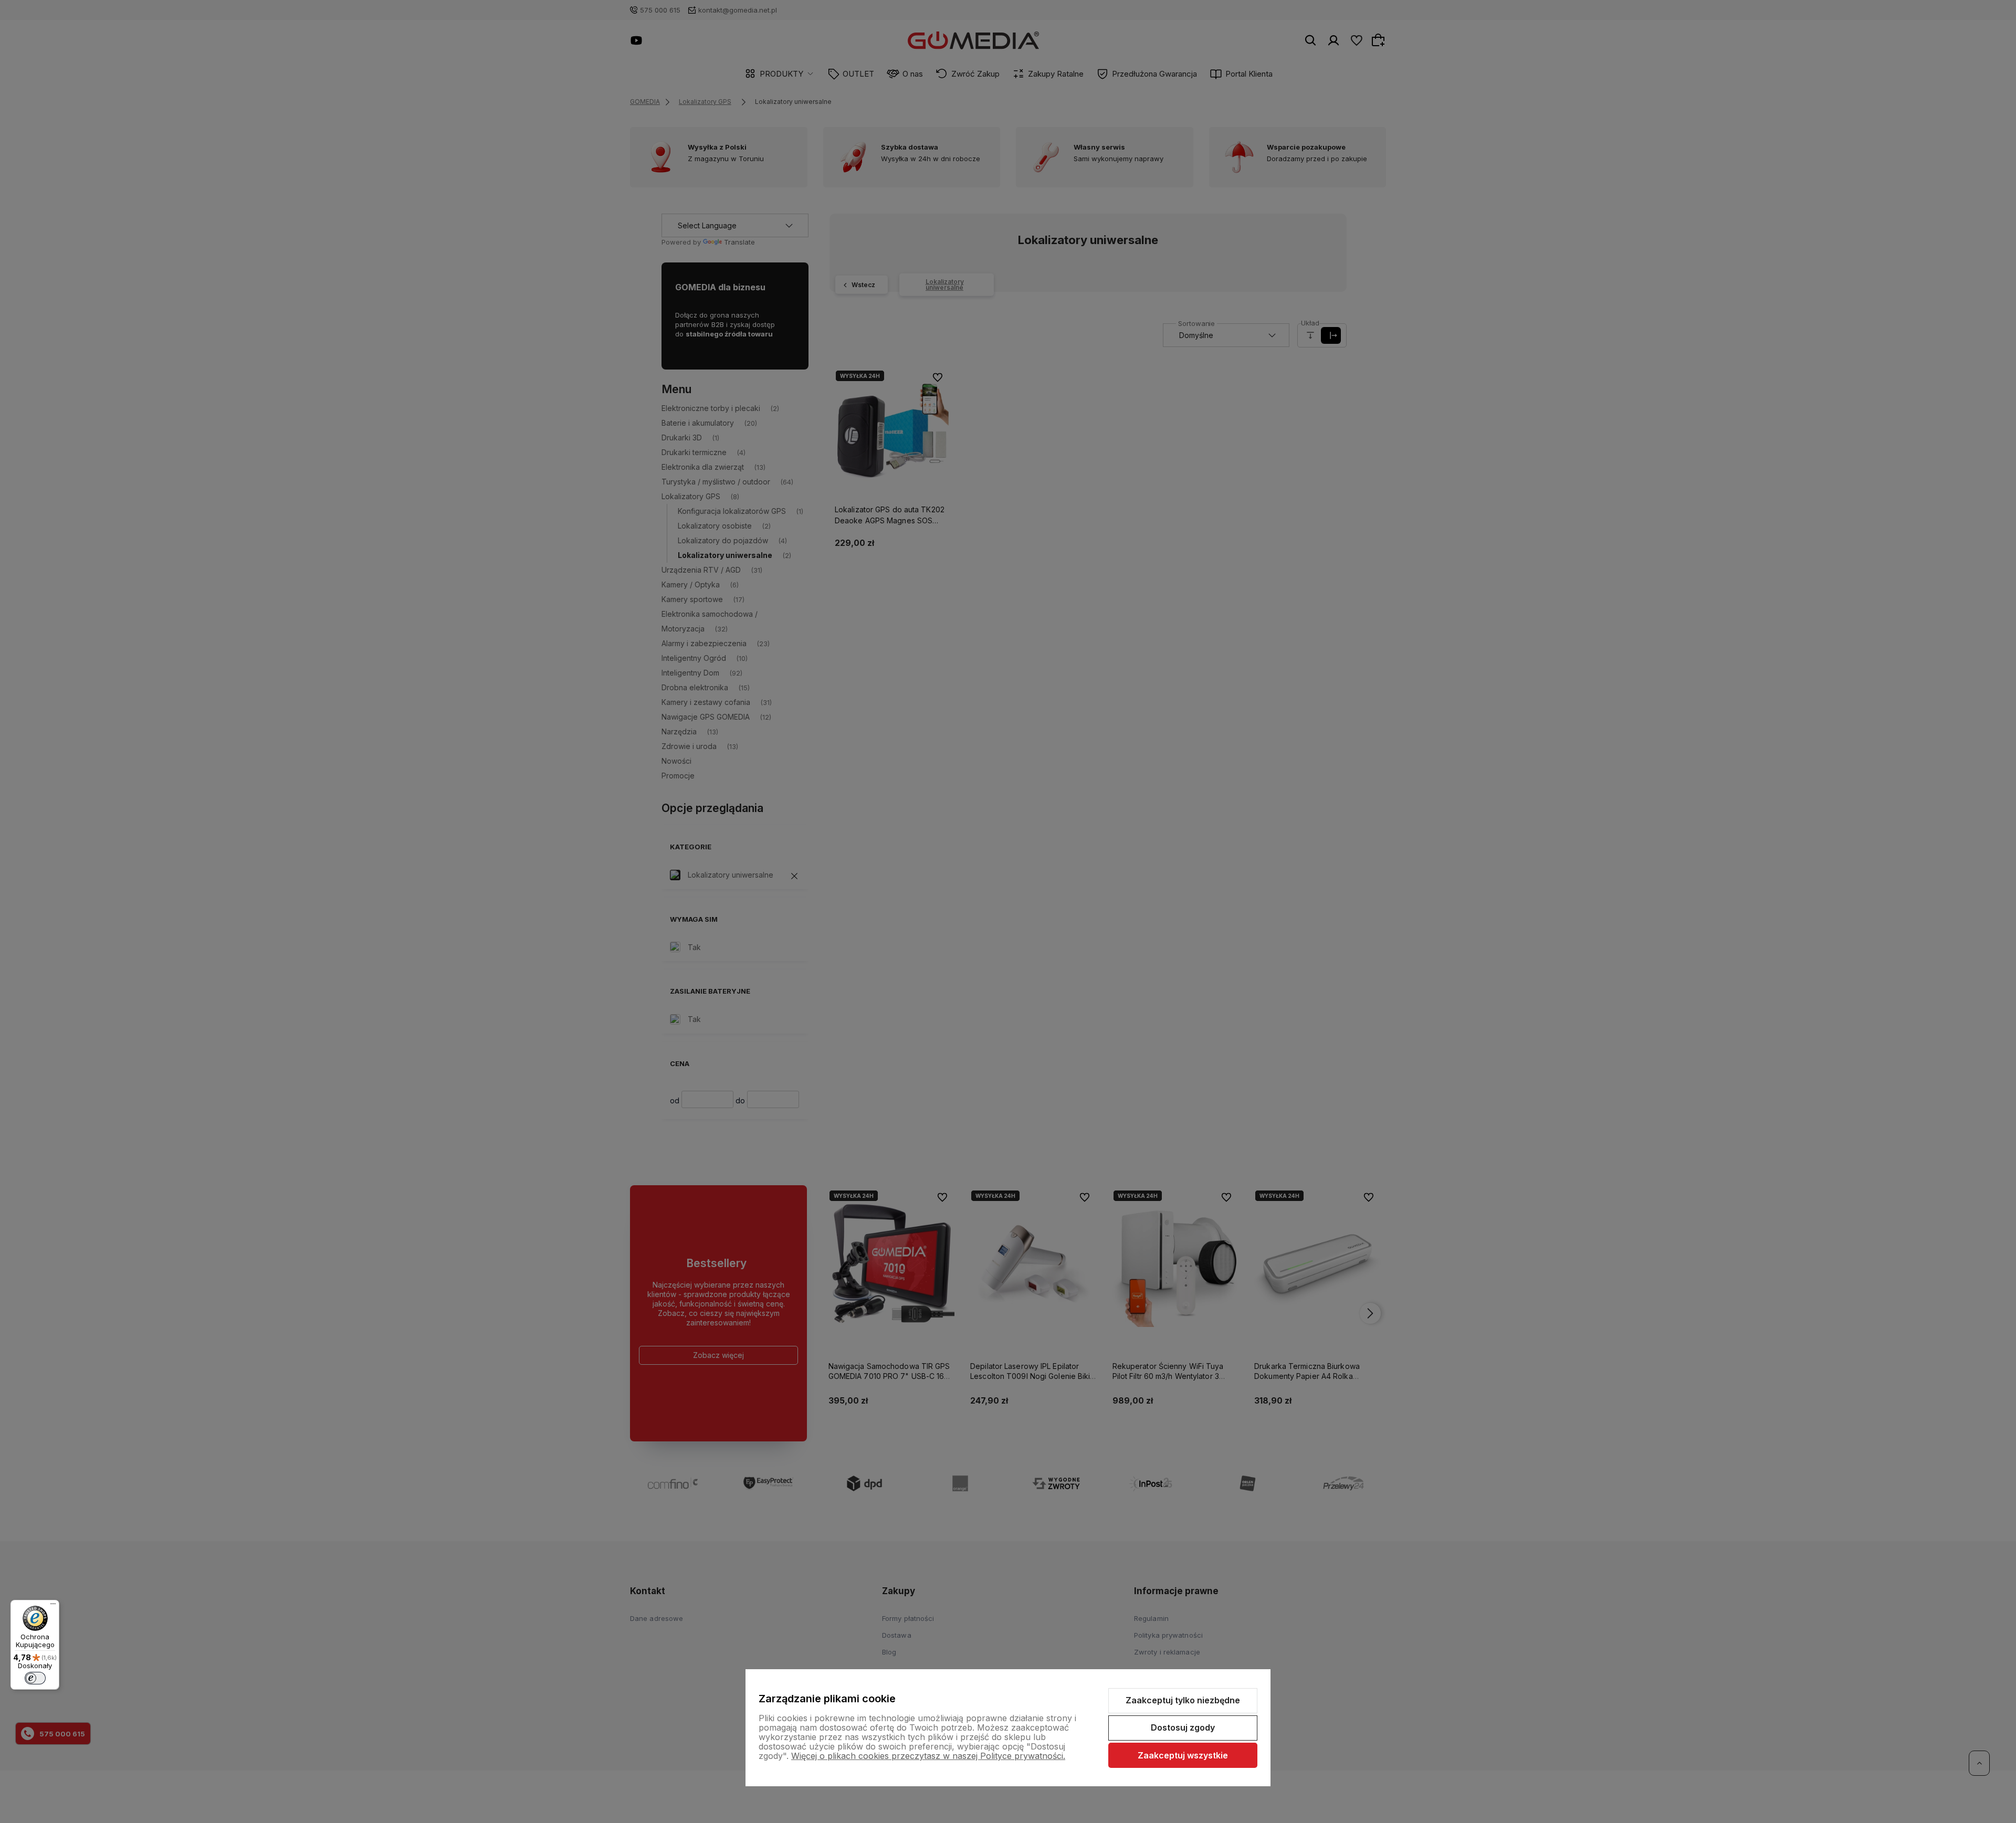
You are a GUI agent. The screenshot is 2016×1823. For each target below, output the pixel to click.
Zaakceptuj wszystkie (1183, 1755)
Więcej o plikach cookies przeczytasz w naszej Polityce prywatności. (928, 1756)
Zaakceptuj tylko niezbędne (1183, 1700)
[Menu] (53, 1606)
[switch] (35, 1678)
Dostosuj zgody (1183, 1727)
